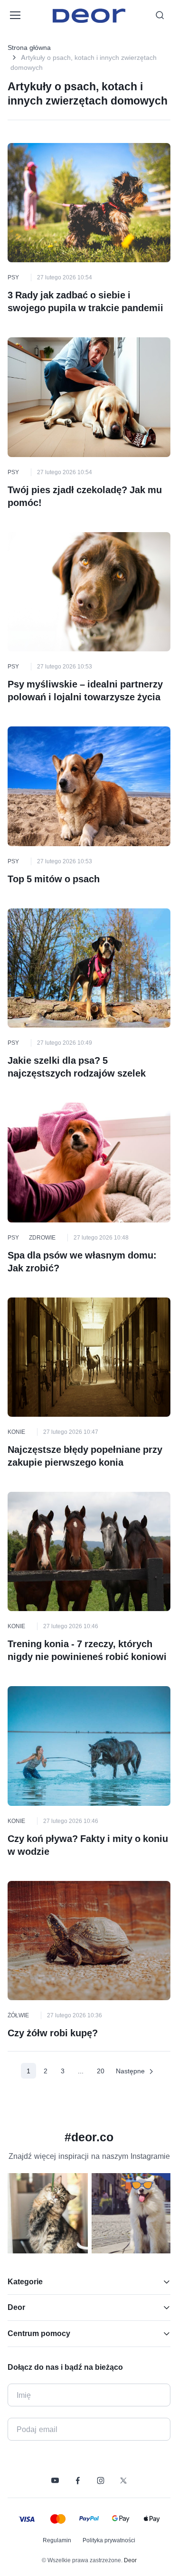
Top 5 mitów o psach (54, 879)
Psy (13, 277)
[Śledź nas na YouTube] (55, 2481)
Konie (16, 1432)
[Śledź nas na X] (123, 2481)
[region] (89, 2217)
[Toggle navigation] (15, 15)
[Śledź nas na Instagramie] (101, 2481)
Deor (16, 2307)
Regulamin (57, 2540)
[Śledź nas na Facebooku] (78, 2481)
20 (101, 2071)
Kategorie (25, 2281)
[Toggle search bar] (160, 15)
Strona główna (29, 47)
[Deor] (89, 15)
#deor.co (89, 2137)
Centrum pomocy (39, 2333)
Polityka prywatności (109, 2540)
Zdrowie (42, 1237)
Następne (130, 2071)
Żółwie (18, 2015)
